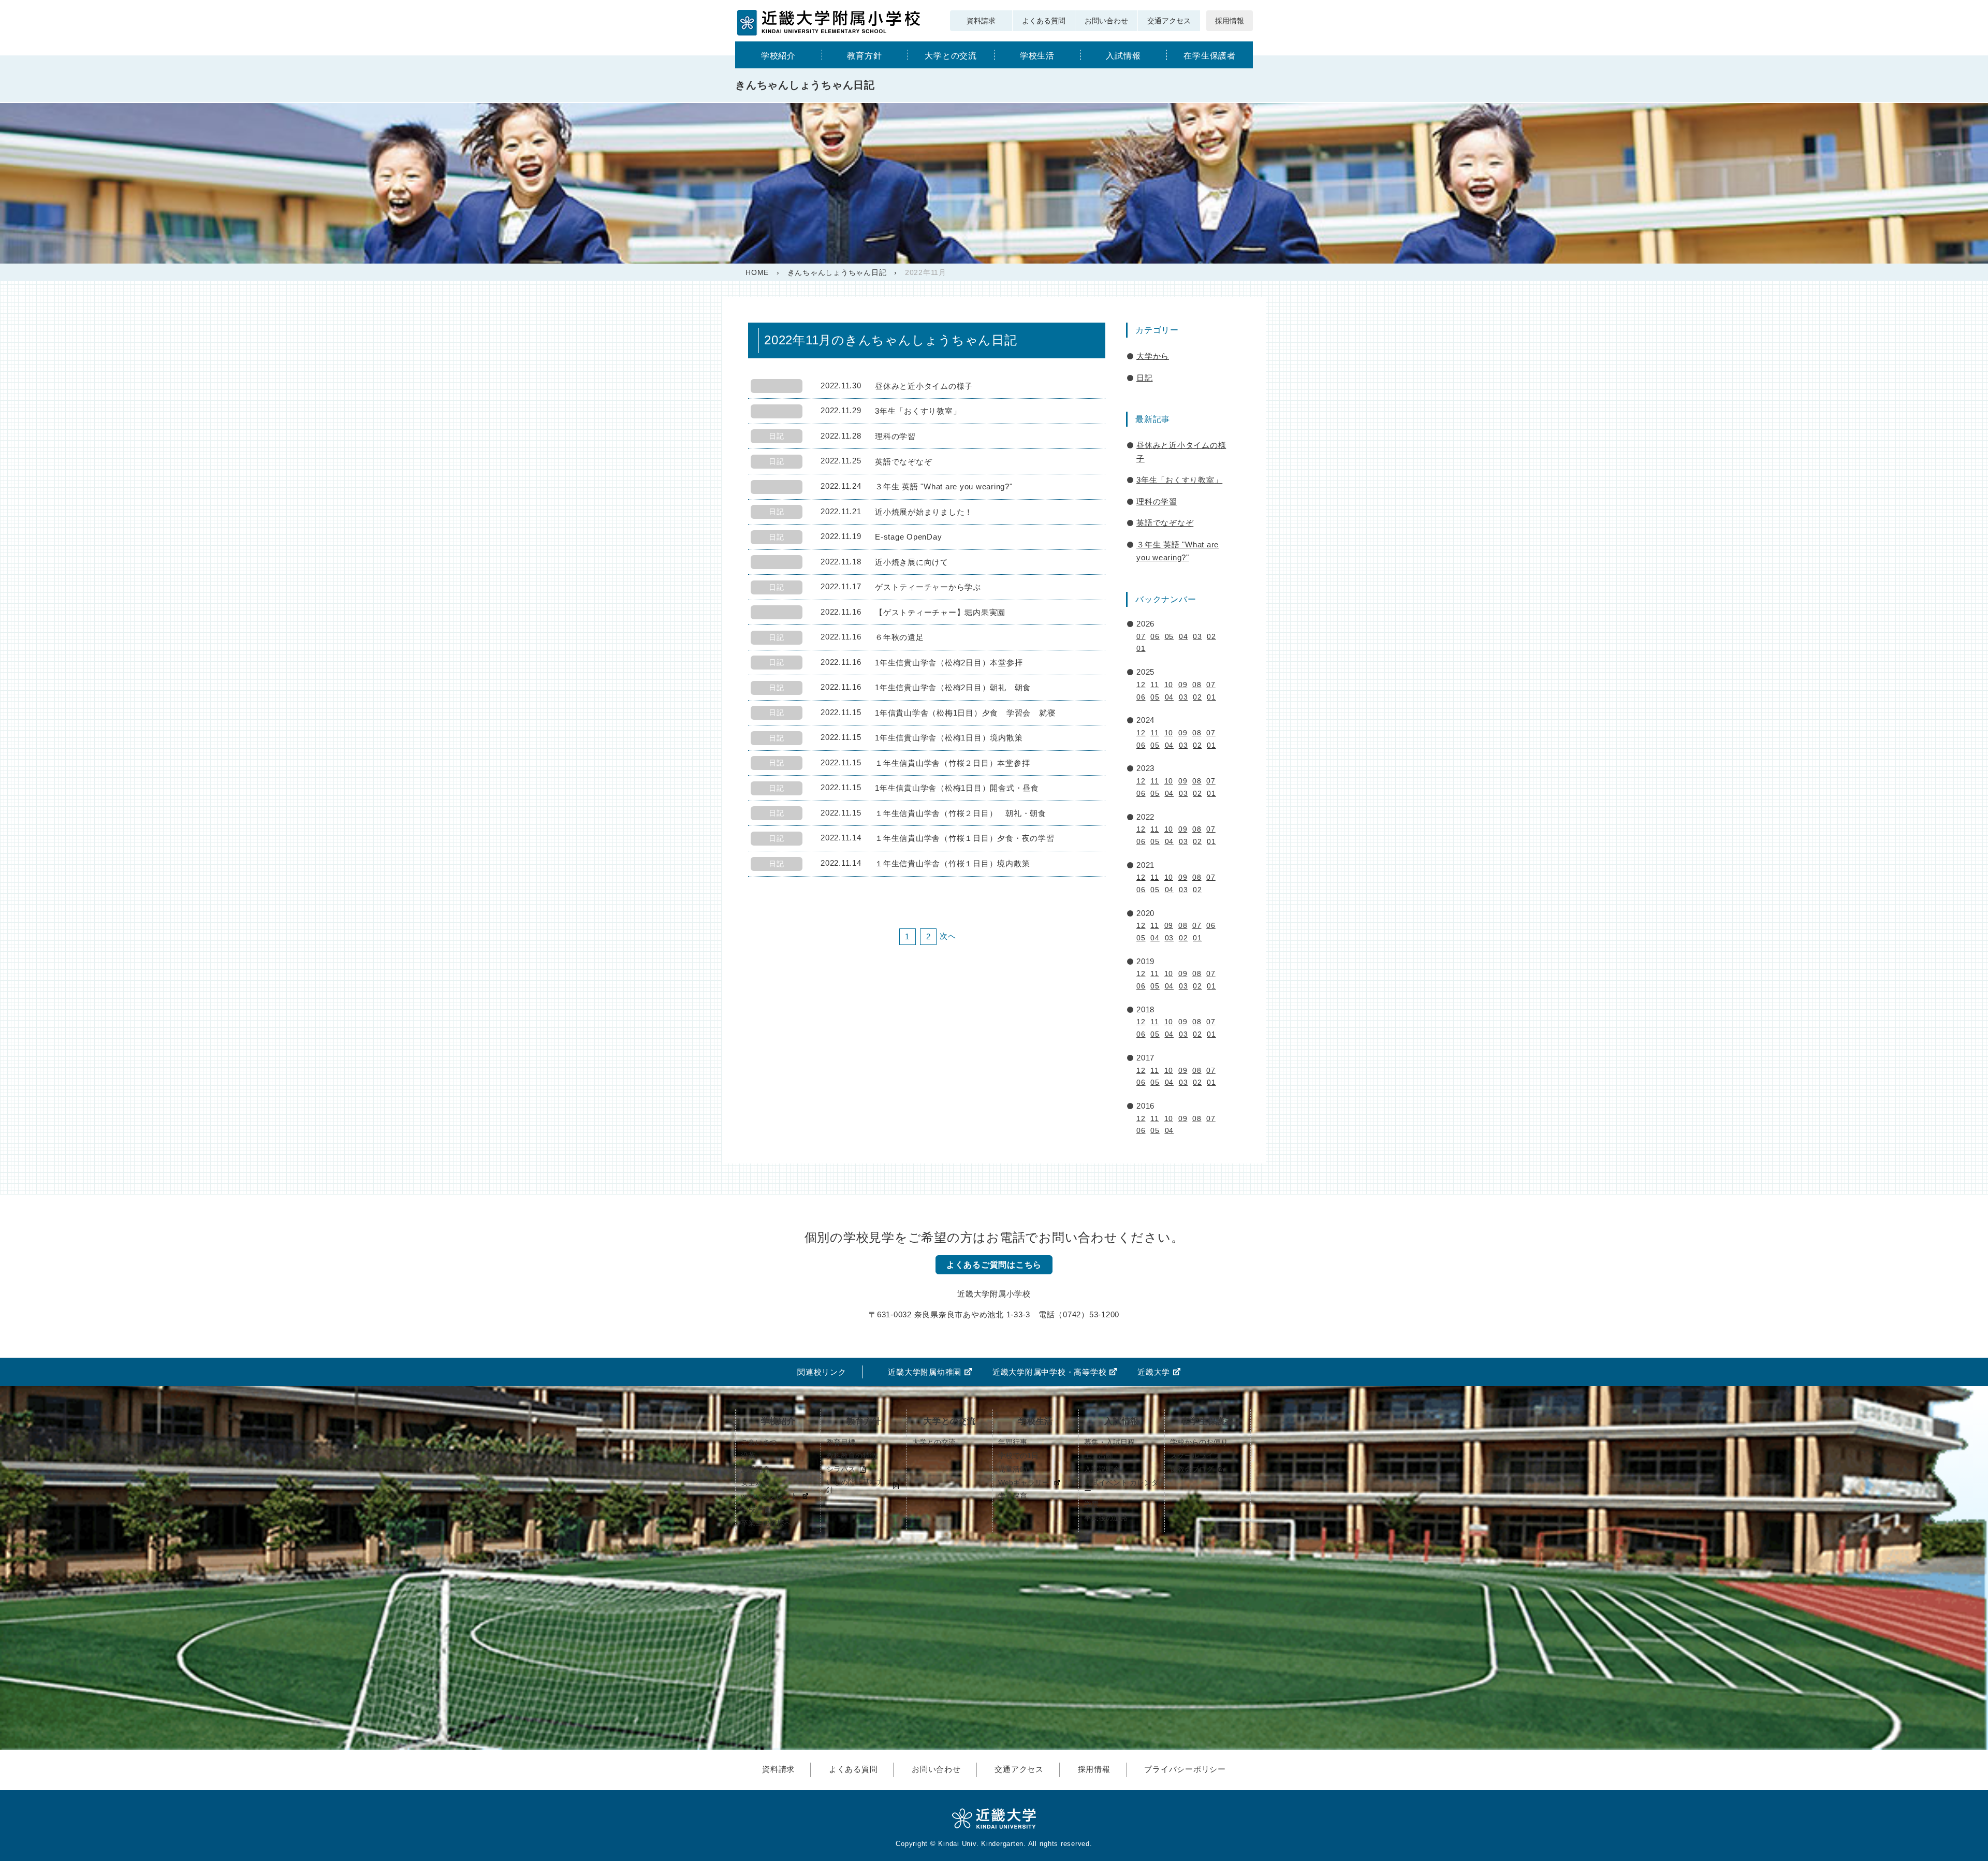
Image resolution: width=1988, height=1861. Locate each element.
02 (1211, 636)
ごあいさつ (759, 1442)
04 (1183, 636)
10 (1169, 685)
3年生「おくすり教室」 (1179, 480)
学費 (1091, 1504)
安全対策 (755, 1482)
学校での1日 (1018, 1456)
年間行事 (1013, 1442)
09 (1183, 685)
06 (1155, 636)
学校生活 (1037, 56)
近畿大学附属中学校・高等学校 (1050, 1372)
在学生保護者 (1210, 56)
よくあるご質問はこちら (994, 1265)
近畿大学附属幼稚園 (925, 1372)
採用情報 (1230, 21)
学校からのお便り (1199, 1442)
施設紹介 (755, 1469)
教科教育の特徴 (852, 1456)
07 (1141, 636)
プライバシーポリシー (1185, 1769)
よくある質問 (1044, 21)
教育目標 (841, 1442)
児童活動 (1013, 1469)
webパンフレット (769, 1496)
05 (1170, 636)
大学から (1153, 356)
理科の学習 (1157, 501)
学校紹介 (778, 56)
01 (1141, 648)
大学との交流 (951, 56)
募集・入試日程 (1109, 1442)
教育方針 (864, 56)
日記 (1145, 378)
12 (1141, 685)
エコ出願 (1099, 1456)
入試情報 (1123, 56)
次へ (948, 936)
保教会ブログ (1192, 1469)
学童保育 (1013, 1496)
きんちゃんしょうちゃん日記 (837, 272)
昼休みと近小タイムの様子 (1181, 452)
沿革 (748, 1456)
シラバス (841, 1469)
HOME (757, 272)
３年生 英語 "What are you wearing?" (1178, 551)
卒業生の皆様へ (766, 1523)
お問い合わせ (1106, 21)
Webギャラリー (1024, 1483)
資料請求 (981, 21)
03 (1197, 636)
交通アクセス (1169, 21)
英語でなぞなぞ (1165, 523)
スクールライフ (1195, 1456)
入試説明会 (1102, 1469)
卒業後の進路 (1106, 1518)
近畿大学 (1154, 1372)
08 (1197, 685)
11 (1155, 685)
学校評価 (755, 1509)
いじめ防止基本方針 (855, 1486)
